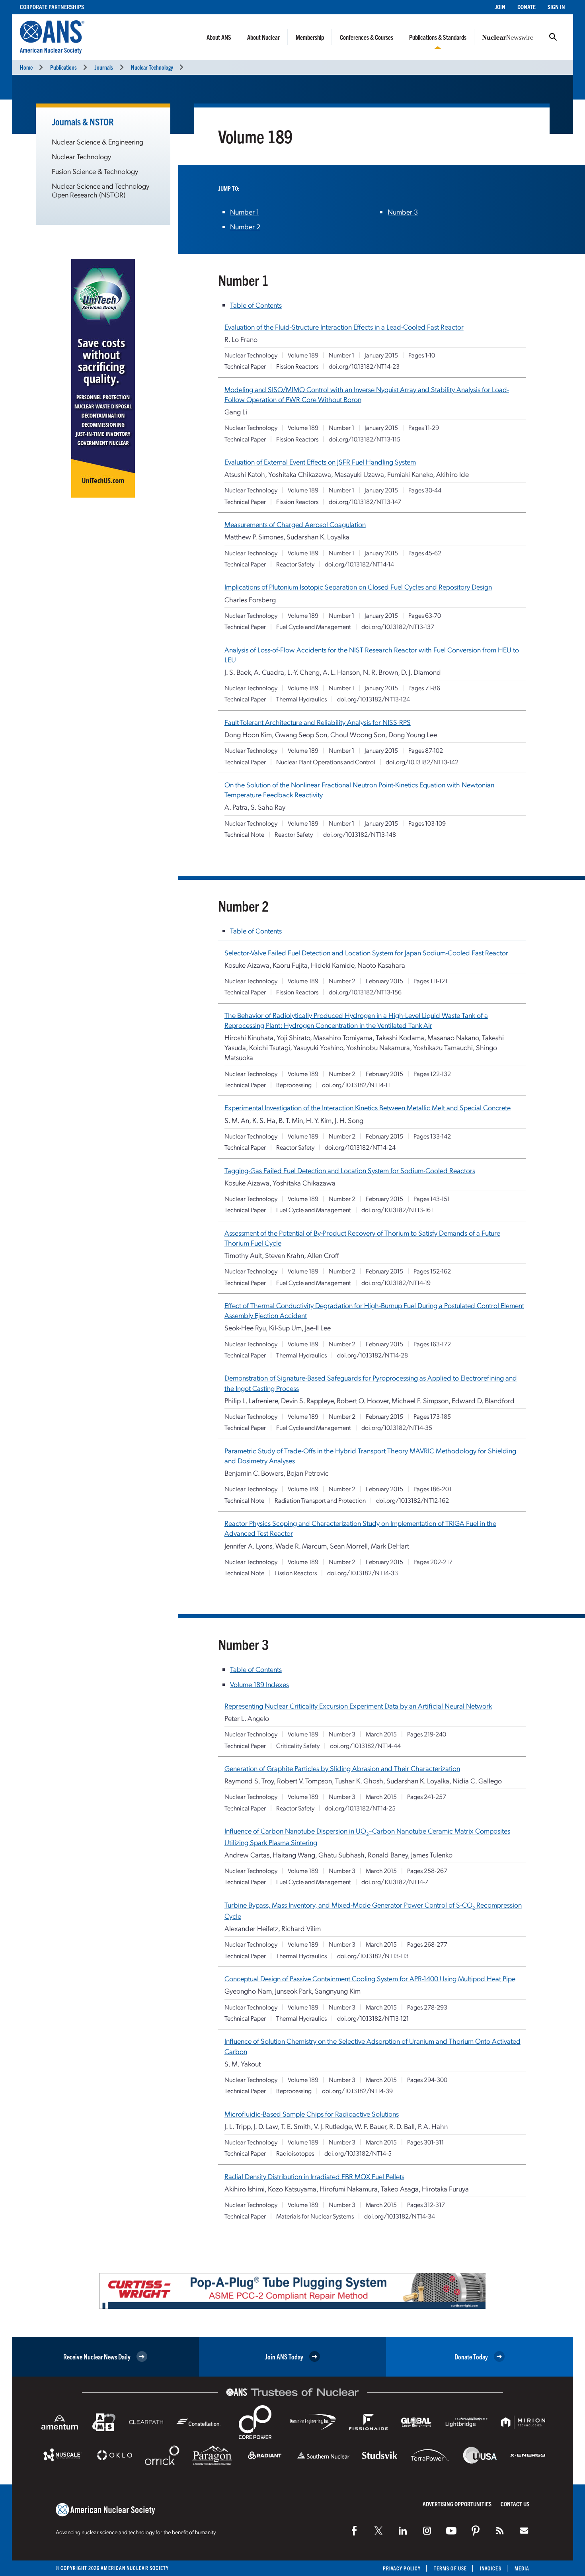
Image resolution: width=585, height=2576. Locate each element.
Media (522, 2568)
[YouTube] (451, 2531)
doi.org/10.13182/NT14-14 (359, 564)
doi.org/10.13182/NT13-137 (398, 626)
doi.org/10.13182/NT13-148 (360, 834)
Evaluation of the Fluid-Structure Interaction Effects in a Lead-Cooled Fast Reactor (344, 327)
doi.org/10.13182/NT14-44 (365, 1745)
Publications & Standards (438, 37)
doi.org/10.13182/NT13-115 (365, 439)
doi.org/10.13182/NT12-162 (412, 1500)
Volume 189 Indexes (259, 1684)
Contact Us (515, 2504)
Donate (526, 7)
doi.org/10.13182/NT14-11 (356, 1085)
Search (553, 37)
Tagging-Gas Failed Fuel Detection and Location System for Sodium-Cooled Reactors (350, 1170)
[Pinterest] (476, 2531)
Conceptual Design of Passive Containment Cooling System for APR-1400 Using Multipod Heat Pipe (370, 1978)
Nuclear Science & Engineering (97, 142)
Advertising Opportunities (457, 2504)
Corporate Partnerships (52, 7)
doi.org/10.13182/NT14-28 (372, 1355)
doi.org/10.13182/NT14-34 (400, 2216)
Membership (310, 37)
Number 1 (245, 212)
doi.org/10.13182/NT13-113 (373, 1956)
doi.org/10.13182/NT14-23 (364, 366)
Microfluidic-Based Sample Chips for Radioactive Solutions (312, 2114)
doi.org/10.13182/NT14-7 (395, 1882)
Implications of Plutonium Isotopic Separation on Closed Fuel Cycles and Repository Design (358, 587)
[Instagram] (427, 2531)
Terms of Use (450, 2568)
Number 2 (245, 226)
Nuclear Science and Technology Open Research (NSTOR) (100, 190)
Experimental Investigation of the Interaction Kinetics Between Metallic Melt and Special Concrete (368, 1107)
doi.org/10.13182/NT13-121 (373, 2018)
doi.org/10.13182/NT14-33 (363, 1573)
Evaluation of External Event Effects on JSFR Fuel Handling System (320, 462)
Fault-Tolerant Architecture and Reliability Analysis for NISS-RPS (318, 722)
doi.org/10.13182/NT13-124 (373, 699)
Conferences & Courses (367, 37)
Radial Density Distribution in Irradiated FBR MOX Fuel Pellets (314, 2176)
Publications (63, 67)
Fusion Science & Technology (95, 171)
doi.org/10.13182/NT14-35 (397, 1427)
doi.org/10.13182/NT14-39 (357, 2091)
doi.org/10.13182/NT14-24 (360, 1147)
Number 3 (403, 212)
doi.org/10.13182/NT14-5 (358, 2153)
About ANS (219, 37)
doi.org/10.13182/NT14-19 (396, 1282)
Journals (104, 67)
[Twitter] (378, 2531)
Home (26, 67)
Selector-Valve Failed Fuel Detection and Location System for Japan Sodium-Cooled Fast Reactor (366, 952)
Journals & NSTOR (83, 121)
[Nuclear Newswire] (500, 2531)
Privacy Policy (402, 2568)
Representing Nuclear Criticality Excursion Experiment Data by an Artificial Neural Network (358, 1706)
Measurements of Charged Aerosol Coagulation (295, 524)
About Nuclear (263, 37)
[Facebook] (354, 2531)
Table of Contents (256, 305)
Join (500, 7)
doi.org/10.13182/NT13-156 (365, 992)
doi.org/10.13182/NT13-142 (422, 762)
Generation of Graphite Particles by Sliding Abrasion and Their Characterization (342, 1768)
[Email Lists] (524, 2531)
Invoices (491, 2568)
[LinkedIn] (403, 2531)
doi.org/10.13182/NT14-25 (360, 1808)
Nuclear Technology (152, 67)
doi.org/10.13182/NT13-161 (397, 1210)
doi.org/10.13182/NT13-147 (365, 501)
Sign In (556, 7)
